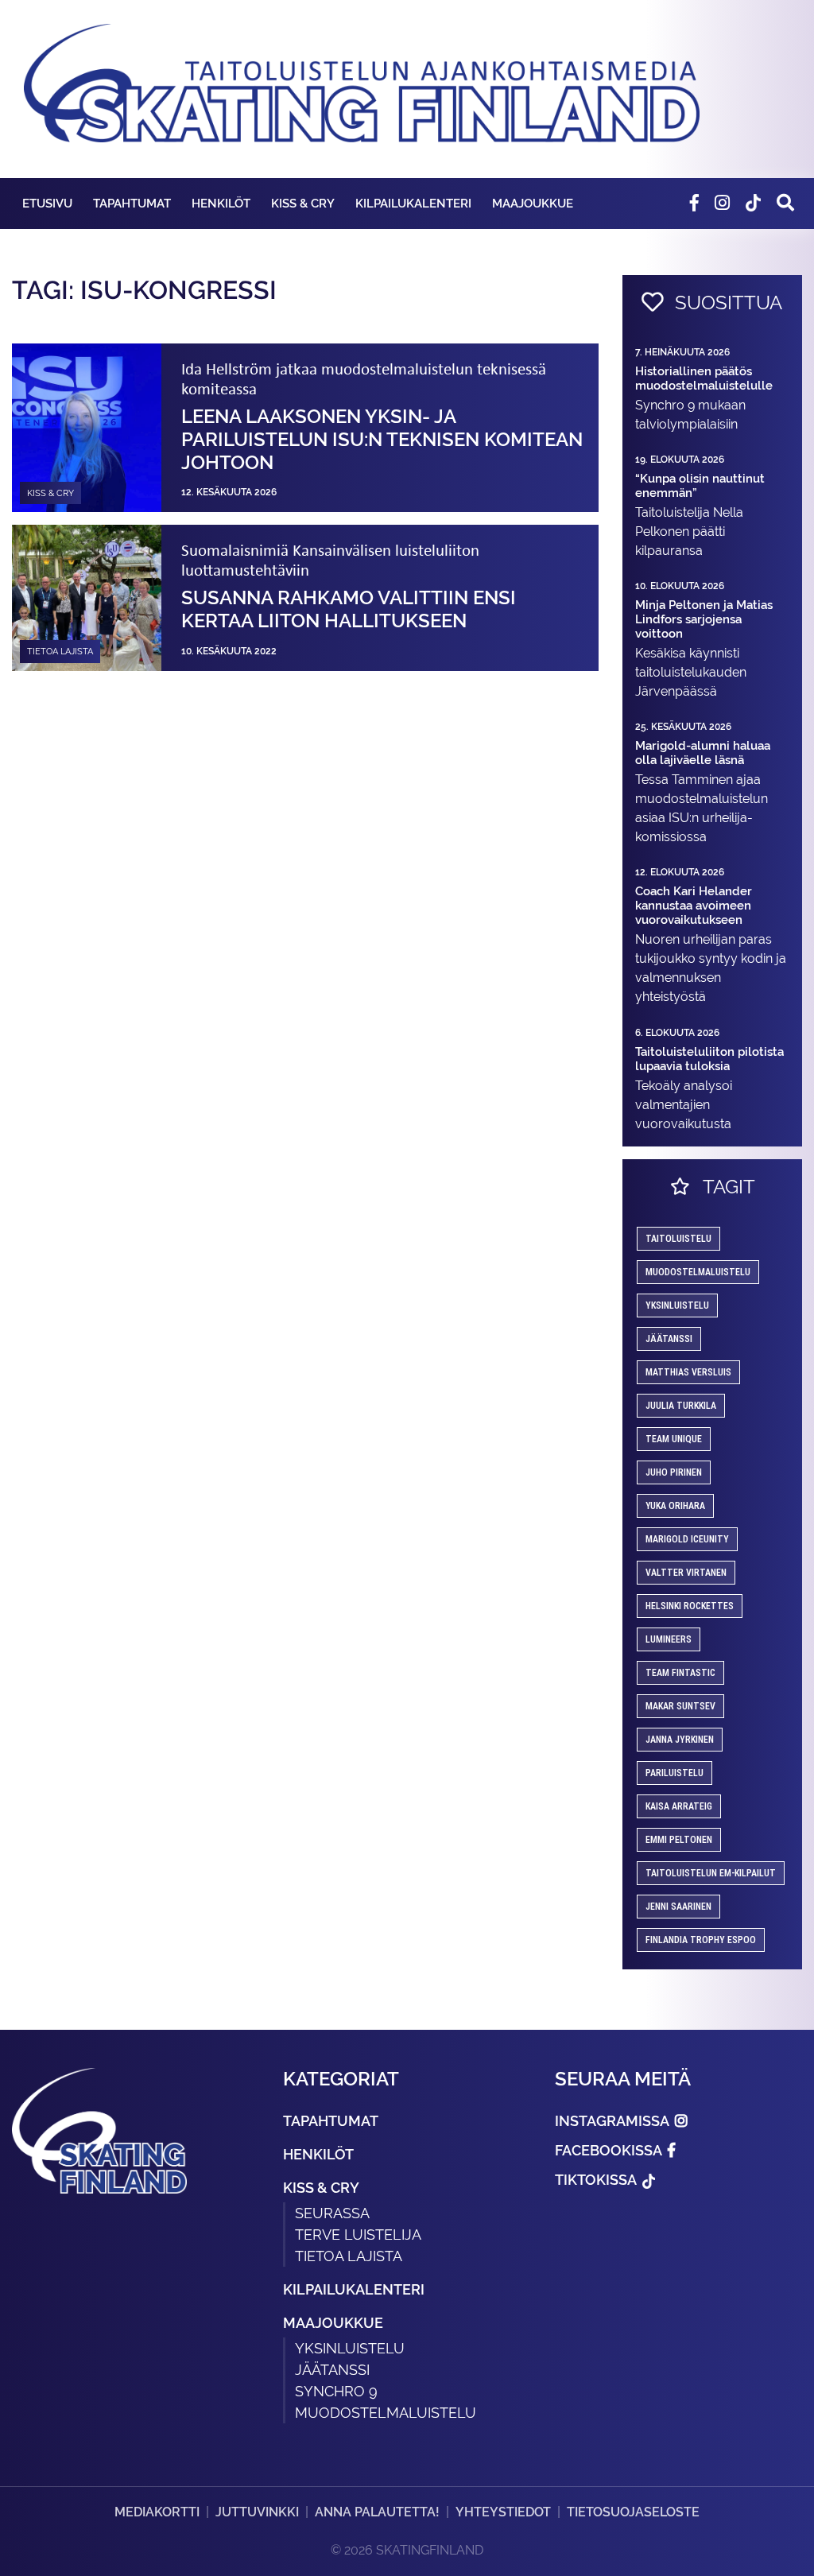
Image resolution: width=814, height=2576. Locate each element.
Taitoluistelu (678, 1239)
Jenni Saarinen (678, 1907)
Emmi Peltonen (679, 1840)
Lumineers (669, 1639)
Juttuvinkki (257, 2512)
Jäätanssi (669, 1339)
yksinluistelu (677, 1305)
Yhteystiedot (503, 2512)
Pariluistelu (674, 1773)
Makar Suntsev (680, 1706)
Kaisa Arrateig (679, 1806)
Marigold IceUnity (687, 1539)
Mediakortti (157, 2512)
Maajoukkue (533, 203)
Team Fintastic (680, 1673)
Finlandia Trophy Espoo (701, 1940)
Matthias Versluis (688, 1372)
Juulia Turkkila (681, 1406)
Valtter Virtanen (686, 1573)
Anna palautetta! (377, 2512)
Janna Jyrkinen (680, 1740)
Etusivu (47, 203)
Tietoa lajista (349, 2256)
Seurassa (332, 2213)
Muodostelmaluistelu (698, 1272)
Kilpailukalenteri (413, 203)
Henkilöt (221, 203)
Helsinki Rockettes (690, 1606)
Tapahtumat (132, 203)
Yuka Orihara (675, 1506)
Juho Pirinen (674, 1472)
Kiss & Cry (303, 203)
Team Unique (674, 1439)
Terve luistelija (358, 2235)
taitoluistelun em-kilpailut (711, 1873)
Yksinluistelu (350, 2348)
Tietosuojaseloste (633, 2512)
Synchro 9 (336, 2391)
